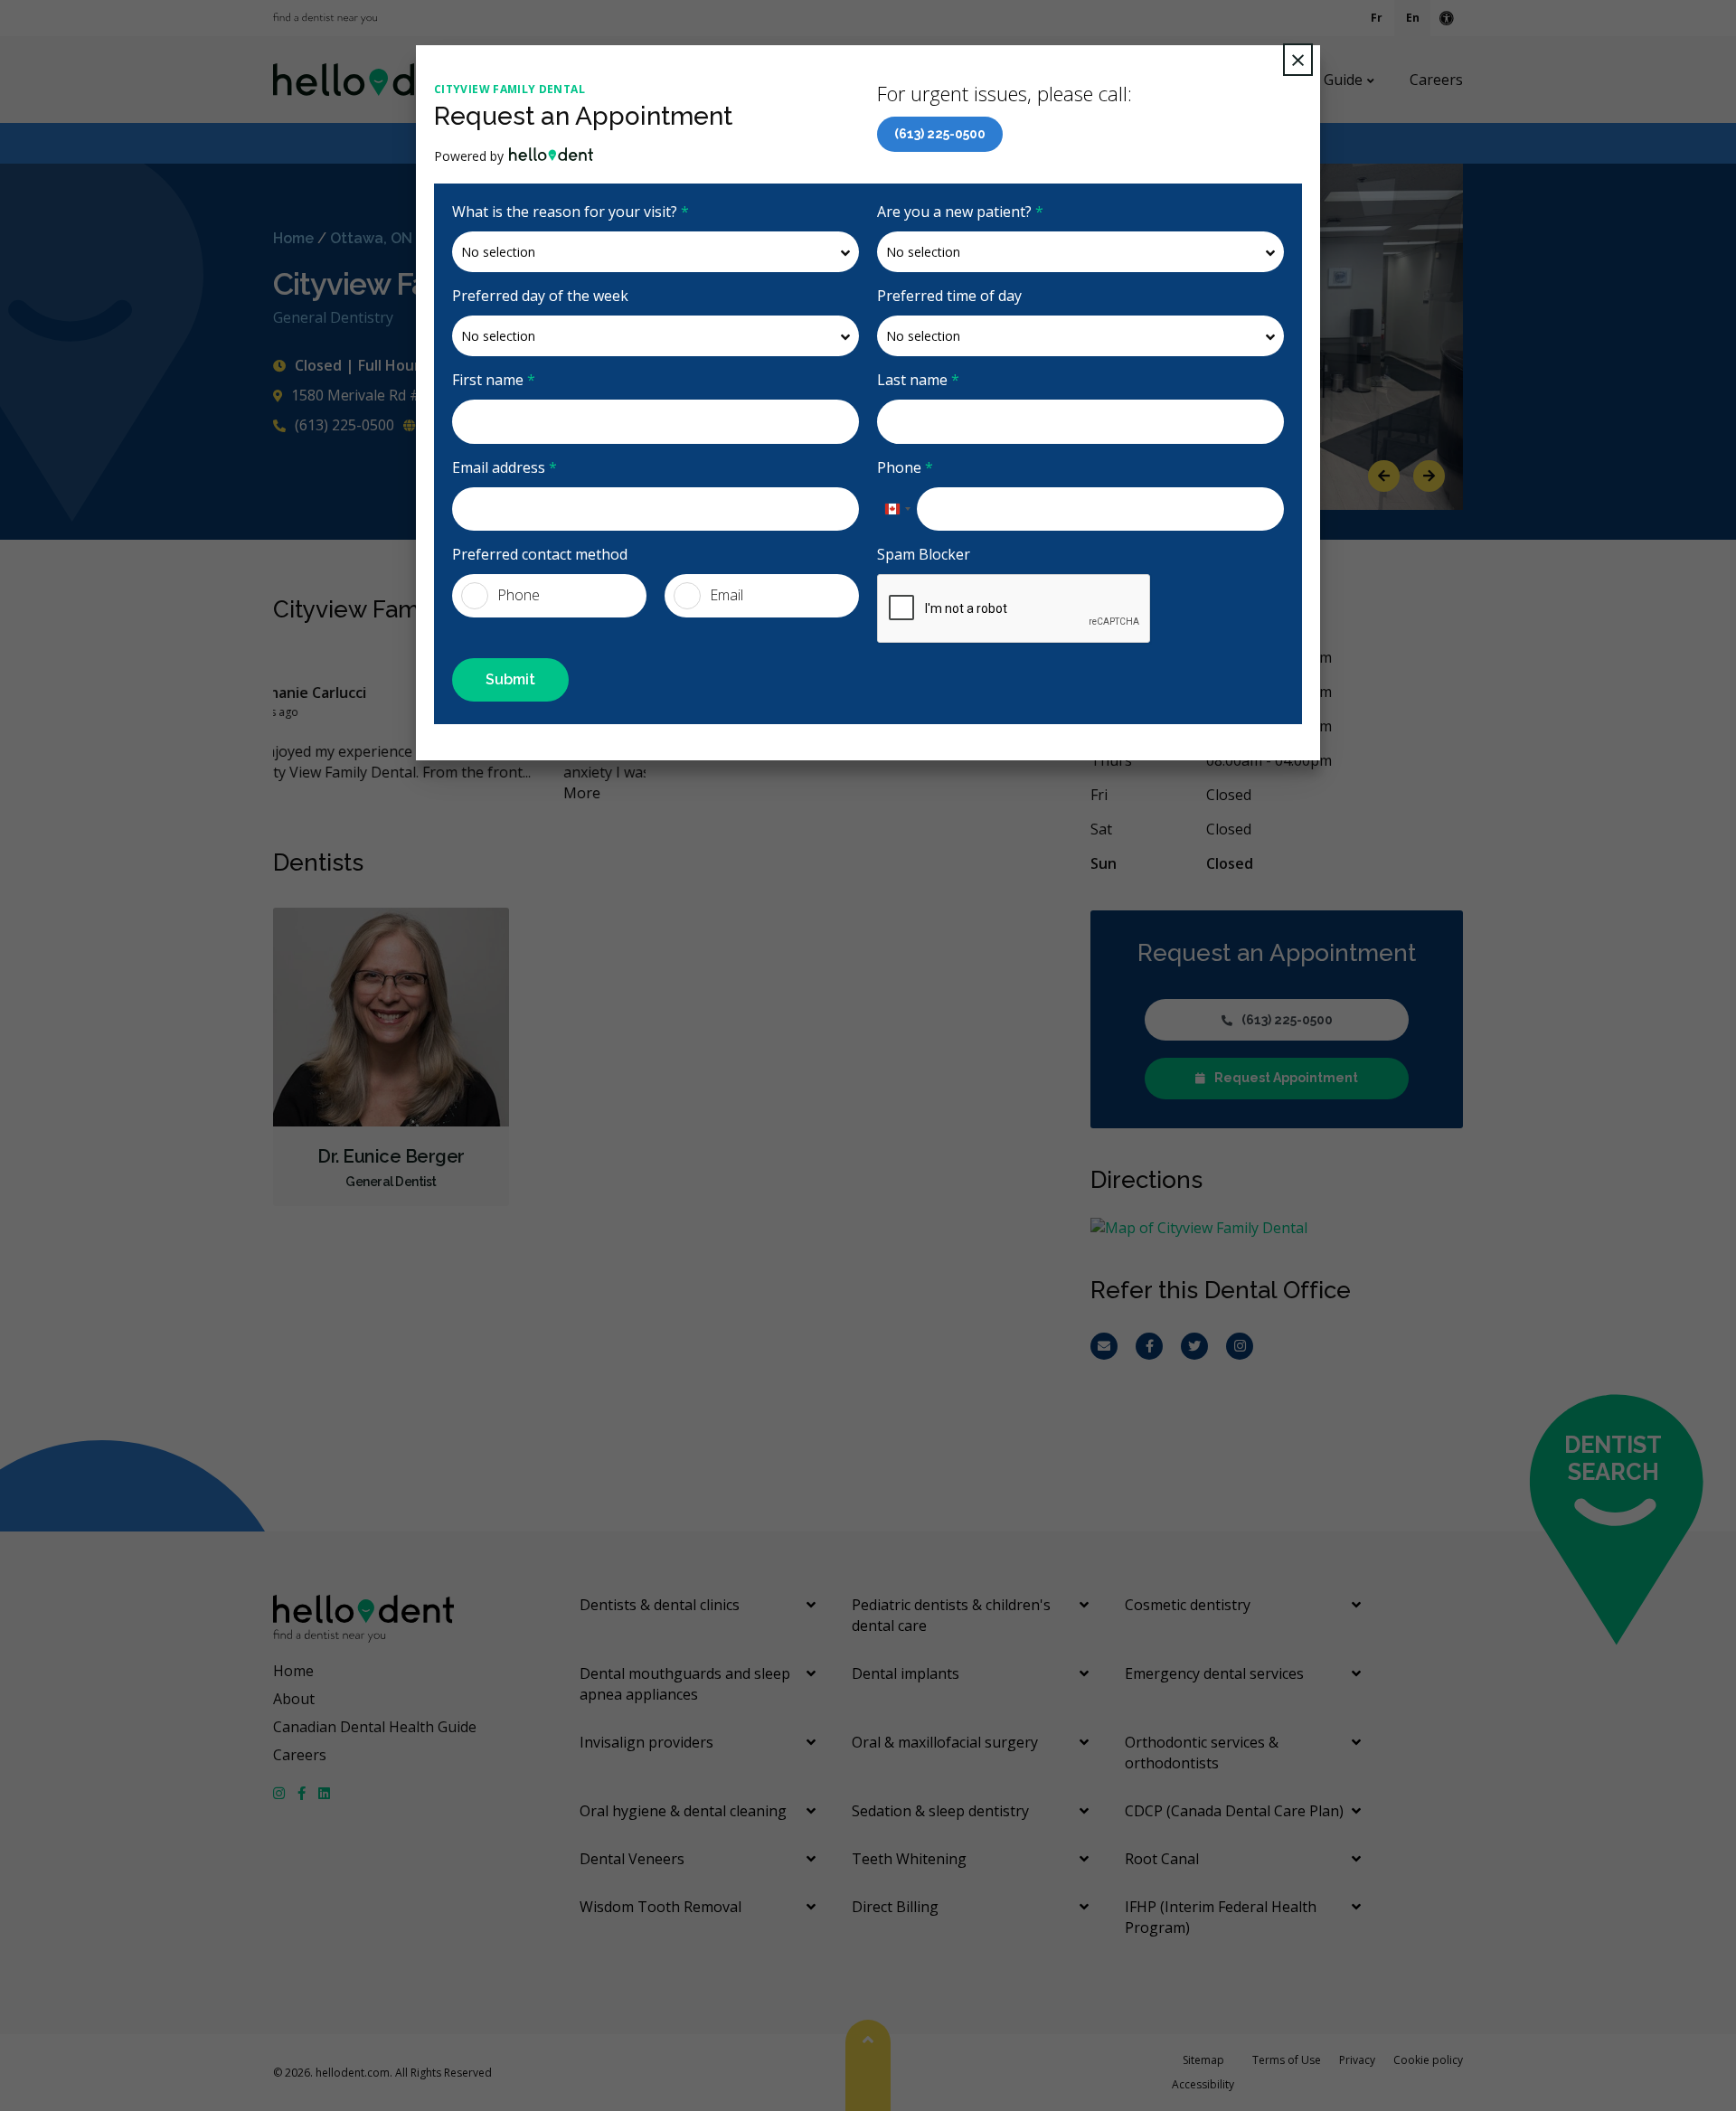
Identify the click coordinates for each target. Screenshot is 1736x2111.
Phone (905, 467)
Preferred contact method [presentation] (540, 554)
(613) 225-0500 (940, 134)
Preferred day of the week (540, 296)
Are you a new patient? (960, 212)
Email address (505, 467)
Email (726, 595)
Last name (918, 380)
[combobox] (897, 509)
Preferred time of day (949, 296)
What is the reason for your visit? (571, 212)
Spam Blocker (924, 554)
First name (494, 380)
